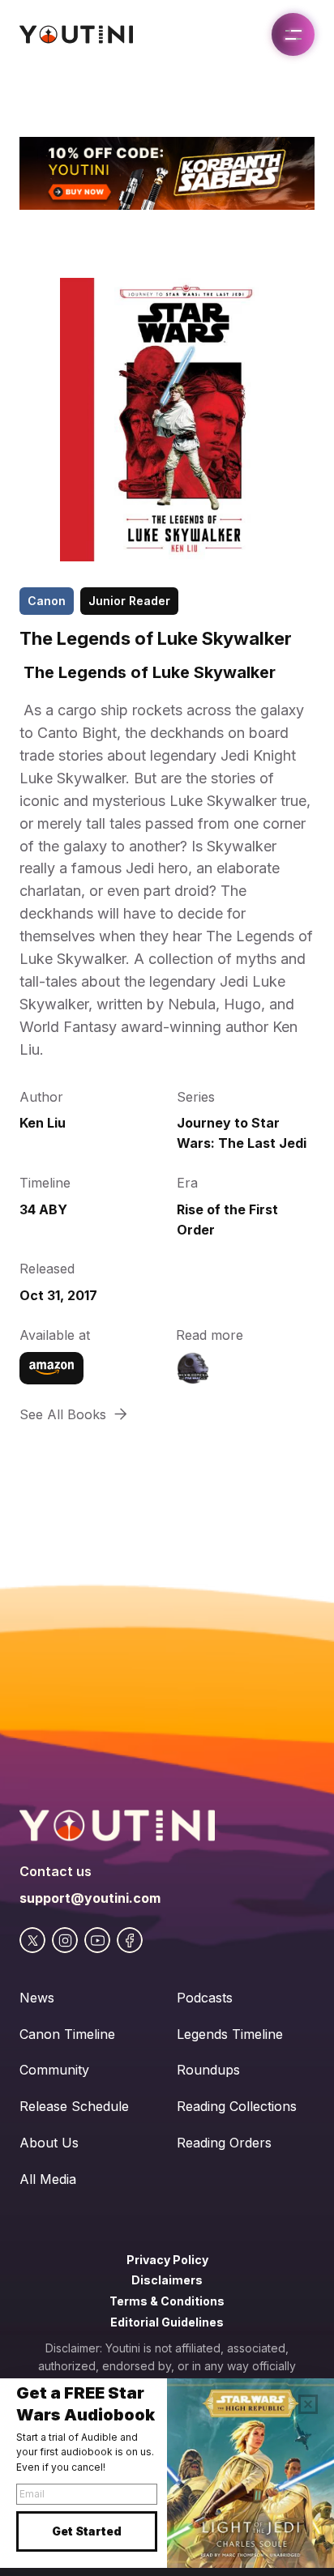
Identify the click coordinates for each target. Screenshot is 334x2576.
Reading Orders (224, 2143)
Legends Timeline (230, 2034)
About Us (49, 2143)
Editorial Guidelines (167, 2322)
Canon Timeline (67, 2034)
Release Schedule (74, 2106)
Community (54, 2070)
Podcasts (205, 1998)
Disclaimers (167, 2280)
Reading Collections (237, 2106)
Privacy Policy (167, 2260)
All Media (48, 2179)
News (37, 1998)
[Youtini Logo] (76, 34)
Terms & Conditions (167, 2301)
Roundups (208, 2070)
